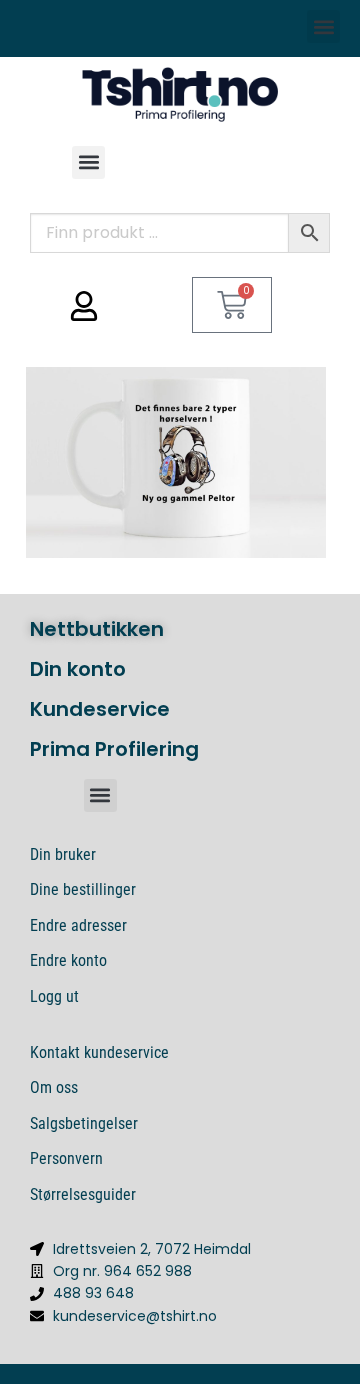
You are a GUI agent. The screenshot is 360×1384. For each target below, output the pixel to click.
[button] (323, 26)
